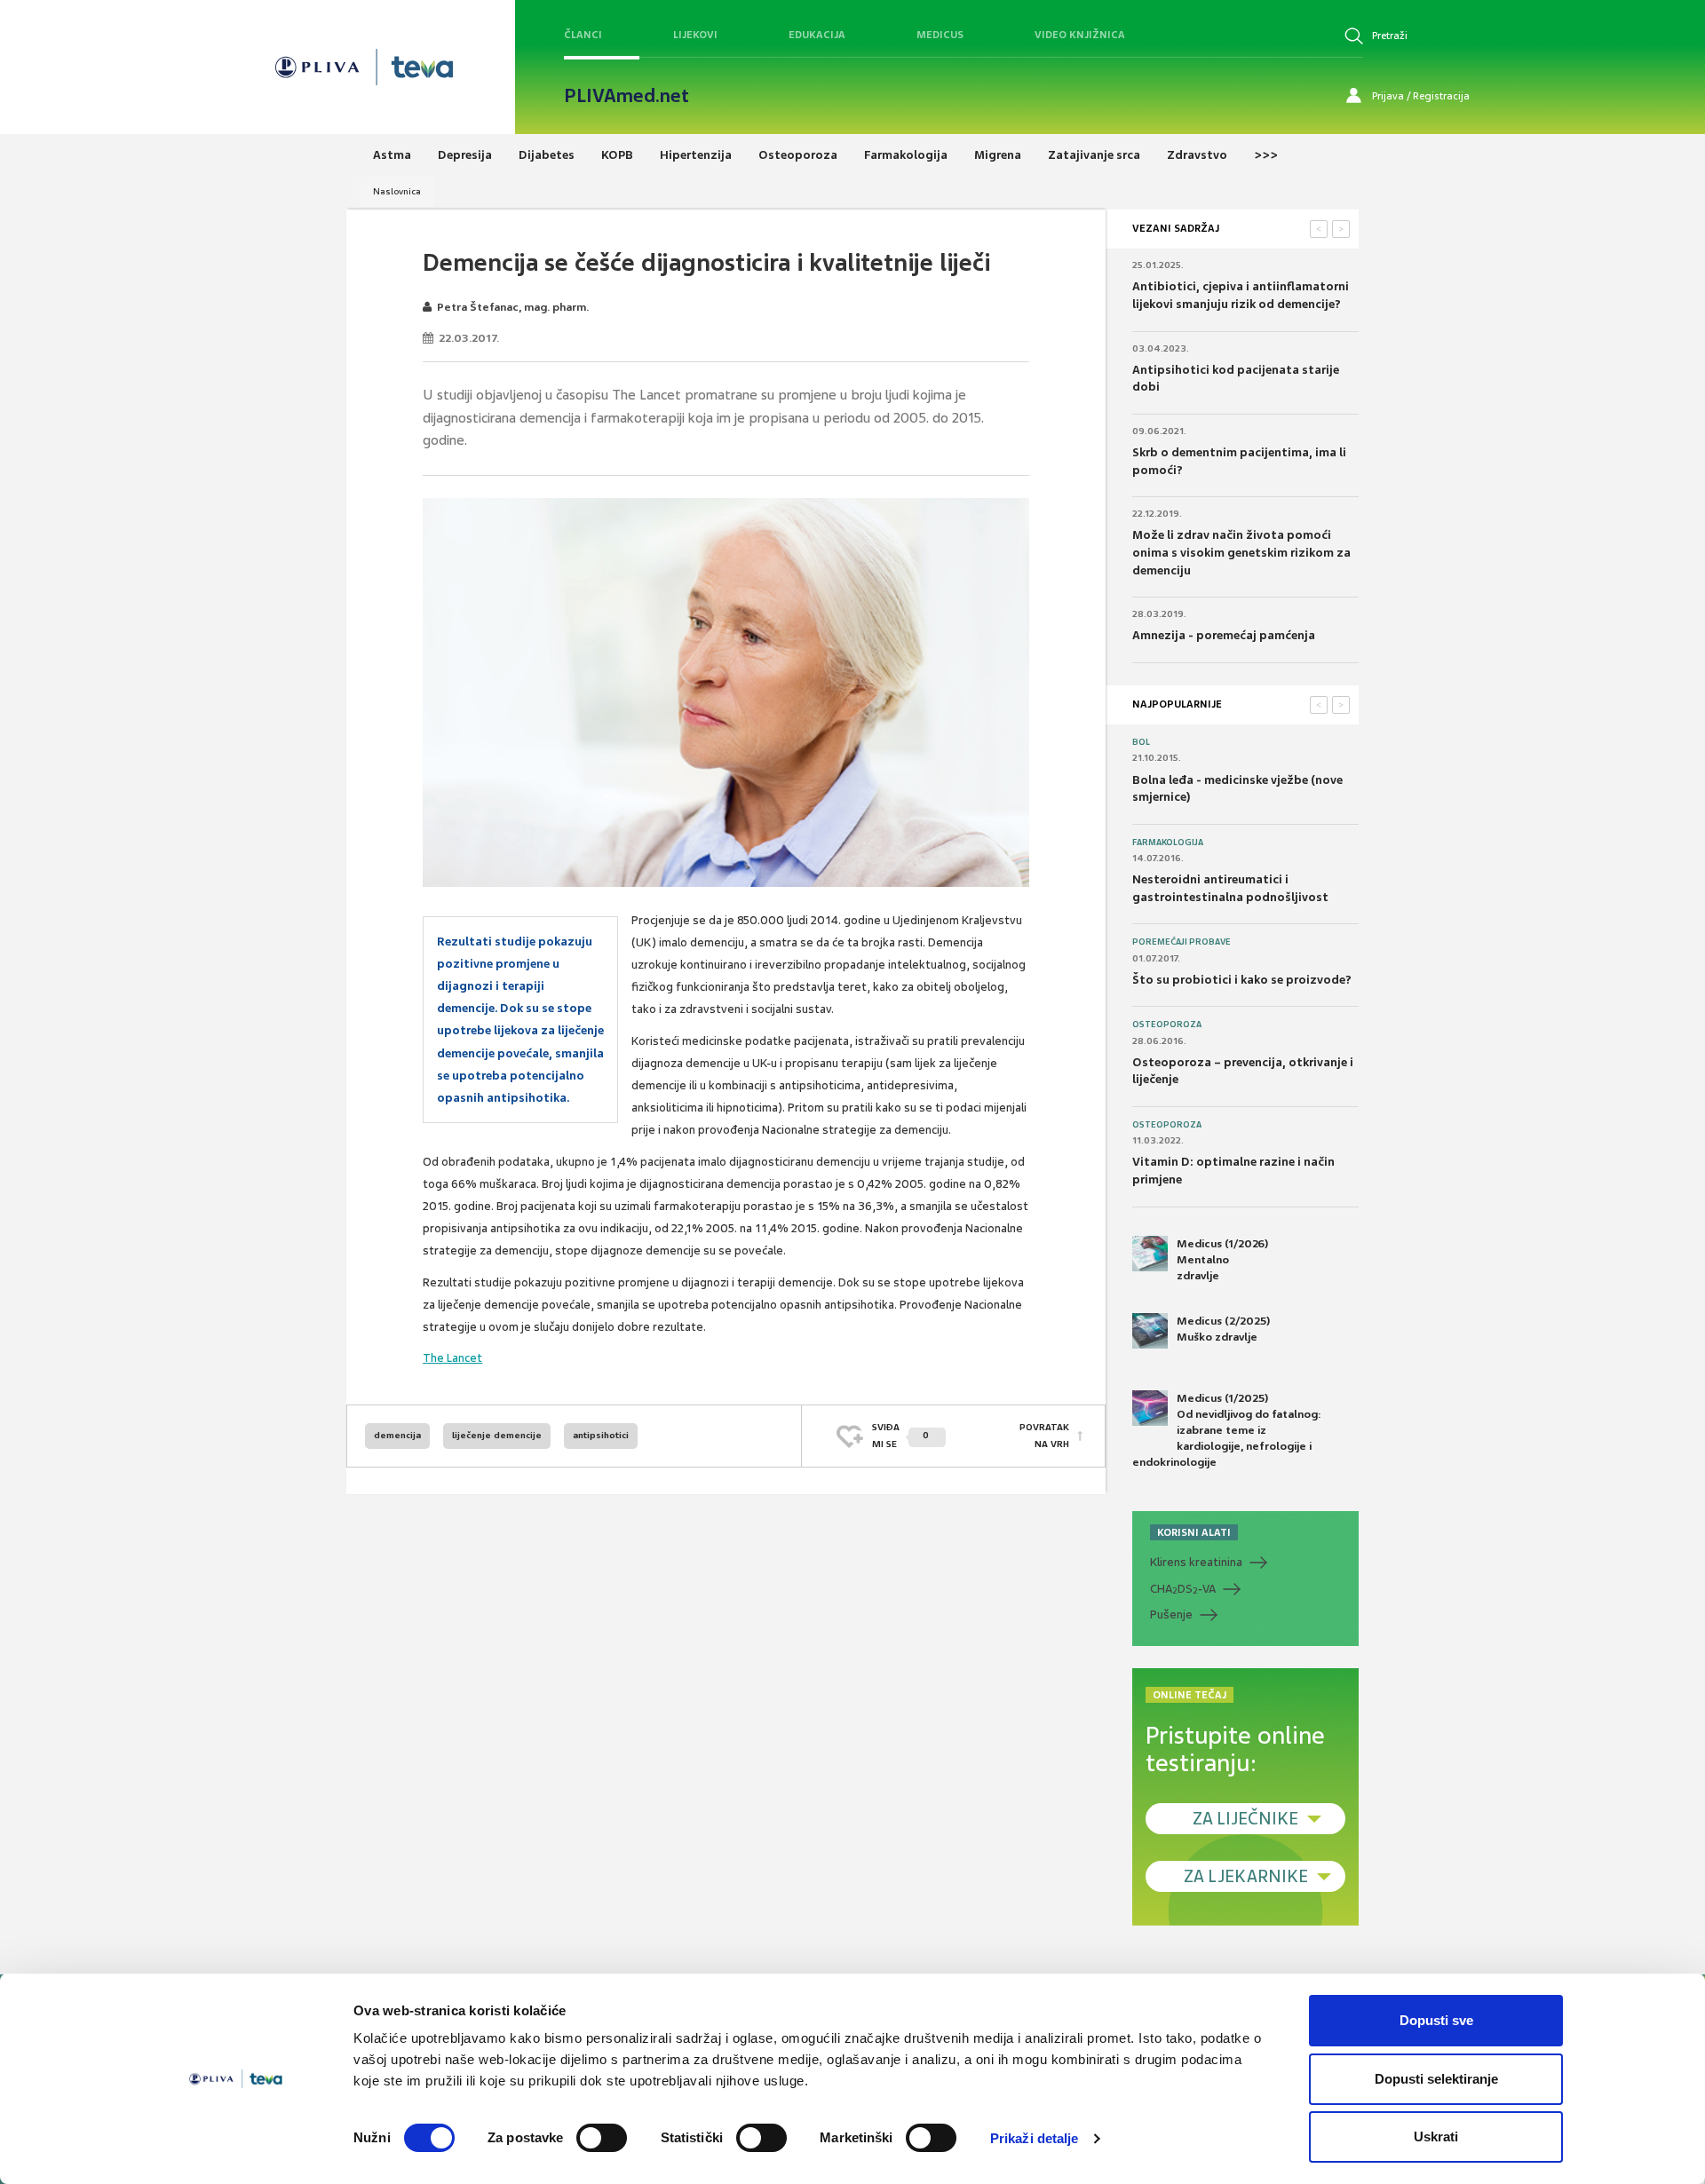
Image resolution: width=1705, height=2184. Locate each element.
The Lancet (452, 1358)
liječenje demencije (497, 1435)
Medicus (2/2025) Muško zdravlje (1223, 1329)
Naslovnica (397, 191)
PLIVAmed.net (626, 96)
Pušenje (1171, 1614)
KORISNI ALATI (1194, 1532)
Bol (1141, 742)
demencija (397, 1435)
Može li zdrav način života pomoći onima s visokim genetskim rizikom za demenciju (1241, 552)
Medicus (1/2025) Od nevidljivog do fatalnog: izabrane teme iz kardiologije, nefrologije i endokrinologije (1227, 1431)
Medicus (940, 35)
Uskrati (1436, 2137)
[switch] (602, 2138)
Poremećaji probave (1182, 942)
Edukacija (817, 35)
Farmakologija (1168, 843)
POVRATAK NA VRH (1044, 1435)
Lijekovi (695, 35)
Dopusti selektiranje (1436, 2079)
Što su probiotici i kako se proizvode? (1242, 980)
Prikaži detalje (1035, 2138)
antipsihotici (601, 1435)
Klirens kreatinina (1196, 1562)
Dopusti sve (1436, 2020)
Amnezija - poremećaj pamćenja (1224, 635)
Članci (583, 35)
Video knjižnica (1080, 35)
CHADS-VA (1183, 1589)
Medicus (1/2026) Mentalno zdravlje (1222, 1260)
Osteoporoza (1167, 1025)
